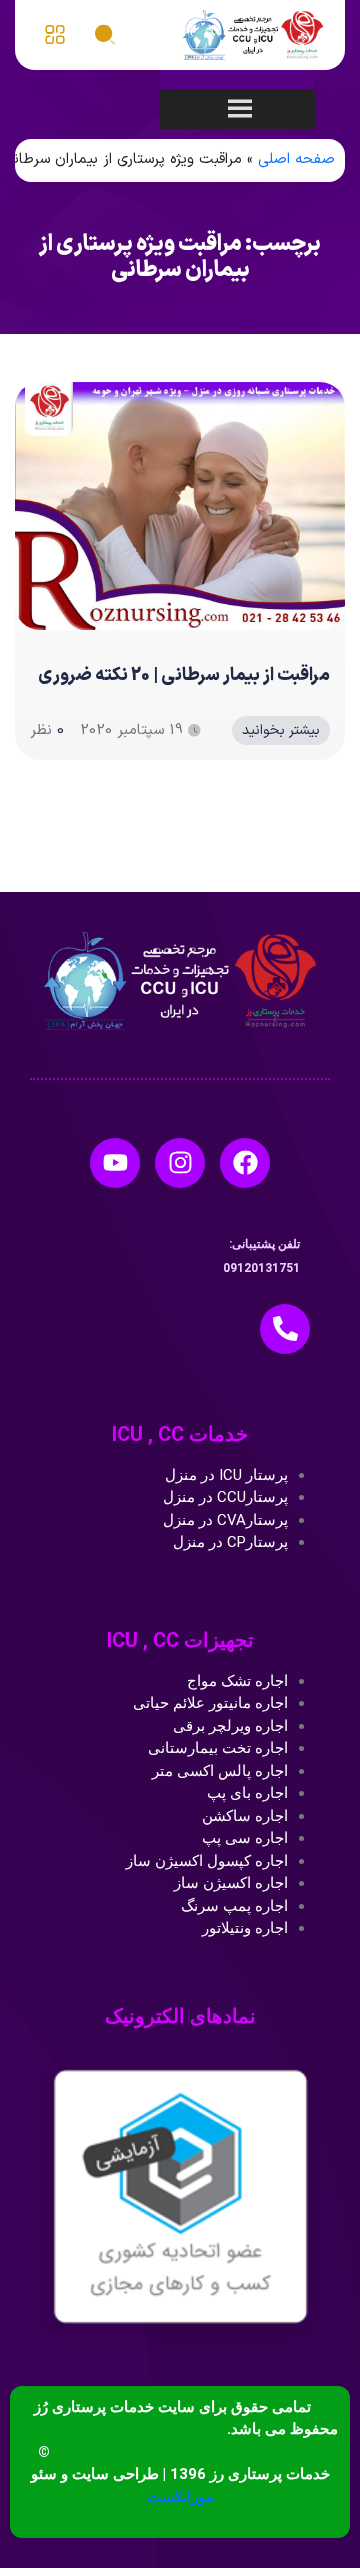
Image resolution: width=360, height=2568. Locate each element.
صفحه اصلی (296, 159)
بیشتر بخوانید (281, 730)
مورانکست (180, 2497)
